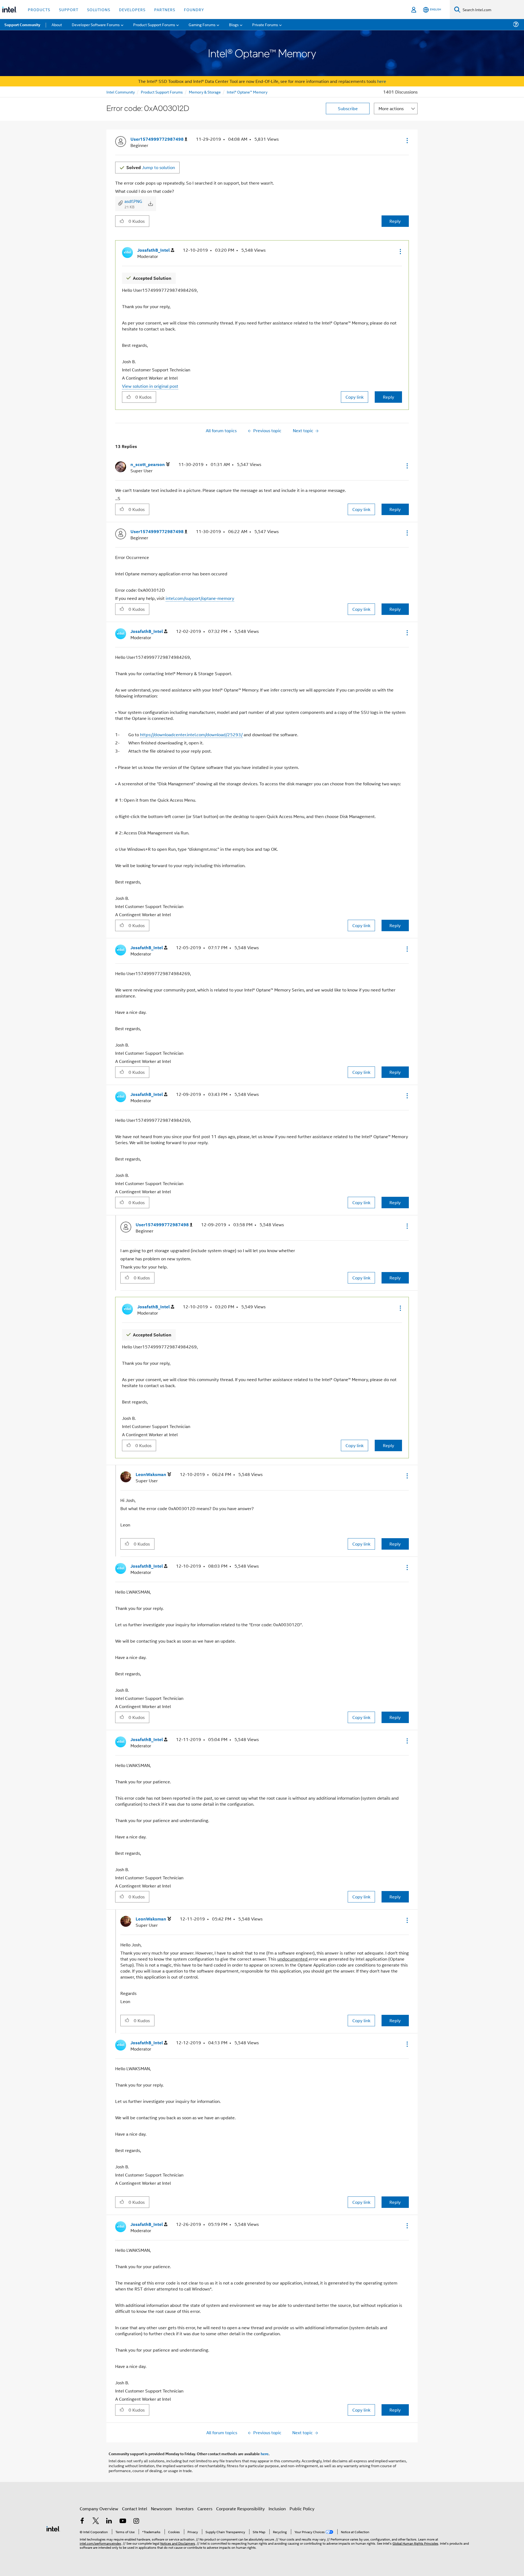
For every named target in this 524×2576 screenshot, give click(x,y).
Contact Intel (135, 2509)
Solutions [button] (99, 9)
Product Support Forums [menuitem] (154, 24)
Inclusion (277, 2509)
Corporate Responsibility (240, 2509)
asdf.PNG (133, 201)
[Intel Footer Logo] (53, 2528)
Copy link (355, 397)
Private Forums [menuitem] (265, 24)
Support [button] (69, 9)
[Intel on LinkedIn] (109, 2521)
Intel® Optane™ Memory (247, 92)
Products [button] (39, 9)
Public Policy (302, 2509)
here (382, 81)
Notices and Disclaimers (178, 2543)
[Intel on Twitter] (96, 2521)
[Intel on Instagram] (136, 2521)
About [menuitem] (57, 24)
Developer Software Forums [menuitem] (96, 24)
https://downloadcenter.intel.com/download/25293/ (191, 734)
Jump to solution (151, 167)
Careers (205, 2509)
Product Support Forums (162, 92)
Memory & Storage (205, 92)
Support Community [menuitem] (22, 25)
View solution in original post (150, 386)
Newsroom (161, 2509)
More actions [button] (391, 108)
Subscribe (348, 108)
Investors (185, 2509)
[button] (407, 140)
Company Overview (99, 2509)
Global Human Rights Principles (415, 2543)
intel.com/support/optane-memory (200, 598)
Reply (395, 221)
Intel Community (121, 92)
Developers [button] (132, 9)
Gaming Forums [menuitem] (202, 24)
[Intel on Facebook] (82, 2521)
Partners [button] (165, 9)
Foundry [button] (194, 9)
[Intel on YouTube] (123, 2521)
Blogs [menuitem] (234, 24)
